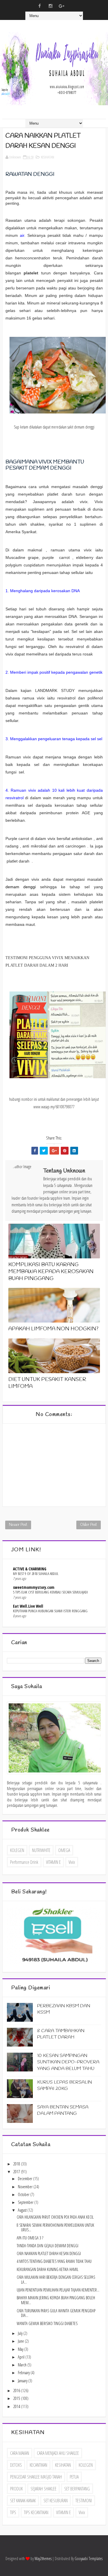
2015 (17, 2398)
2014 (17, 2406)
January (23, 2381)
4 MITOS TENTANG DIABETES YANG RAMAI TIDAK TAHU (54, 2261)
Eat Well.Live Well (28, 1606)
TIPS (13, 2512)
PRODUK (16, 2489)
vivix (72, 1862)
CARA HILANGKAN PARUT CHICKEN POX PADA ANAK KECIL (55, 2217)
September (26, 2202)
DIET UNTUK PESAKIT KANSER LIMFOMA (47, 1383)
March (23, 2365)
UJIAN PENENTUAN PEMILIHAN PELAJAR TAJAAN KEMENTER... (58, 2290)
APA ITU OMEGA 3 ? (30, 2238)
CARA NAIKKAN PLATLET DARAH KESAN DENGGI (49, 2253)
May (21, 2349)
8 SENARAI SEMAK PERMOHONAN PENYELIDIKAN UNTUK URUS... (55, 2228)
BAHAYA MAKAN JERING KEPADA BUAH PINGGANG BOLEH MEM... (56, 2300)
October (24, 2194)
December (25, 2179)
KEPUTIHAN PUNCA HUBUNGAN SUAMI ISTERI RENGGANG (50, 1611)
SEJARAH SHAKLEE (43, 2489)
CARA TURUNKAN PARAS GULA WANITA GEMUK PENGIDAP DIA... (56, 2313)
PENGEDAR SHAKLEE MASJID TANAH (36, 2477)
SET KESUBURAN (56, 2501)
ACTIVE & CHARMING (30, 1569)
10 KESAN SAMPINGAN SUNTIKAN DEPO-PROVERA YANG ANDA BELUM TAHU (68, 2062)
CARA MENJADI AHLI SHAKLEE (58, 2453)
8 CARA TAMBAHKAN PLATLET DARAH (61, 2034)
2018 (17, 2164)
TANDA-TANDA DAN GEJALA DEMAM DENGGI (48, 2246)
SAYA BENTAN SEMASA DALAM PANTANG (63, 2110)
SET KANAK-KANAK (23, 2501)
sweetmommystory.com (34, 1587)
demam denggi (21, 887)
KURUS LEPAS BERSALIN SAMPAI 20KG (65, 2085)
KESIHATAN (48, 157)
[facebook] (39, 6)
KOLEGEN (17, 1850)
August (23, 2210)
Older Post (89, 1525)
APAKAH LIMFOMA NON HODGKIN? (53, 1329)
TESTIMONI (84, 2501)
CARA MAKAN (20, 2453)
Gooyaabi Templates (89, 2559)
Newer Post (18, 1525)
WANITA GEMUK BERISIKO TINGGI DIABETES (47, 2323)
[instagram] (50, 6)
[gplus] (61, 6)
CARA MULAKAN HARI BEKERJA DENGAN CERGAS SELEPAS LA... (56, 2280)
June (21, 2341)
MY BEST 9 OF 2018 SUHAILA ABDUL (36, 1574)
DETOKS (16, 2465)
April (22, 2357)
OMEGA (64, 1850)
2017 (17, 2172)
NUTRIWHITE (41, 1850)
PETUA (74, 2477)
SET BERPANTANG (77, 2489)
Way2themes (43, 2559)
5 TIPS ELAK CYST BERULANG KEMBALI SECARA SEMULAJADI (50, 1592)
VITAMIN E (53, 1862)
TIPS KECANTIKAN (36, 2512)
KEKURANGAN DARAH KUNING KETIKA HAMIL (48, 2269)
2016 (17, 2391)
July (21, 2333)
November (26, 2187)
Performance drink (24, 1862)
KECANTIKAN (38, 2465)
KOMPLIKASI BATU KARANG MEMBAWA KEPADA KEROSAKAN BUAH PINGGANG (51, 1272)
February (24, 2373)
